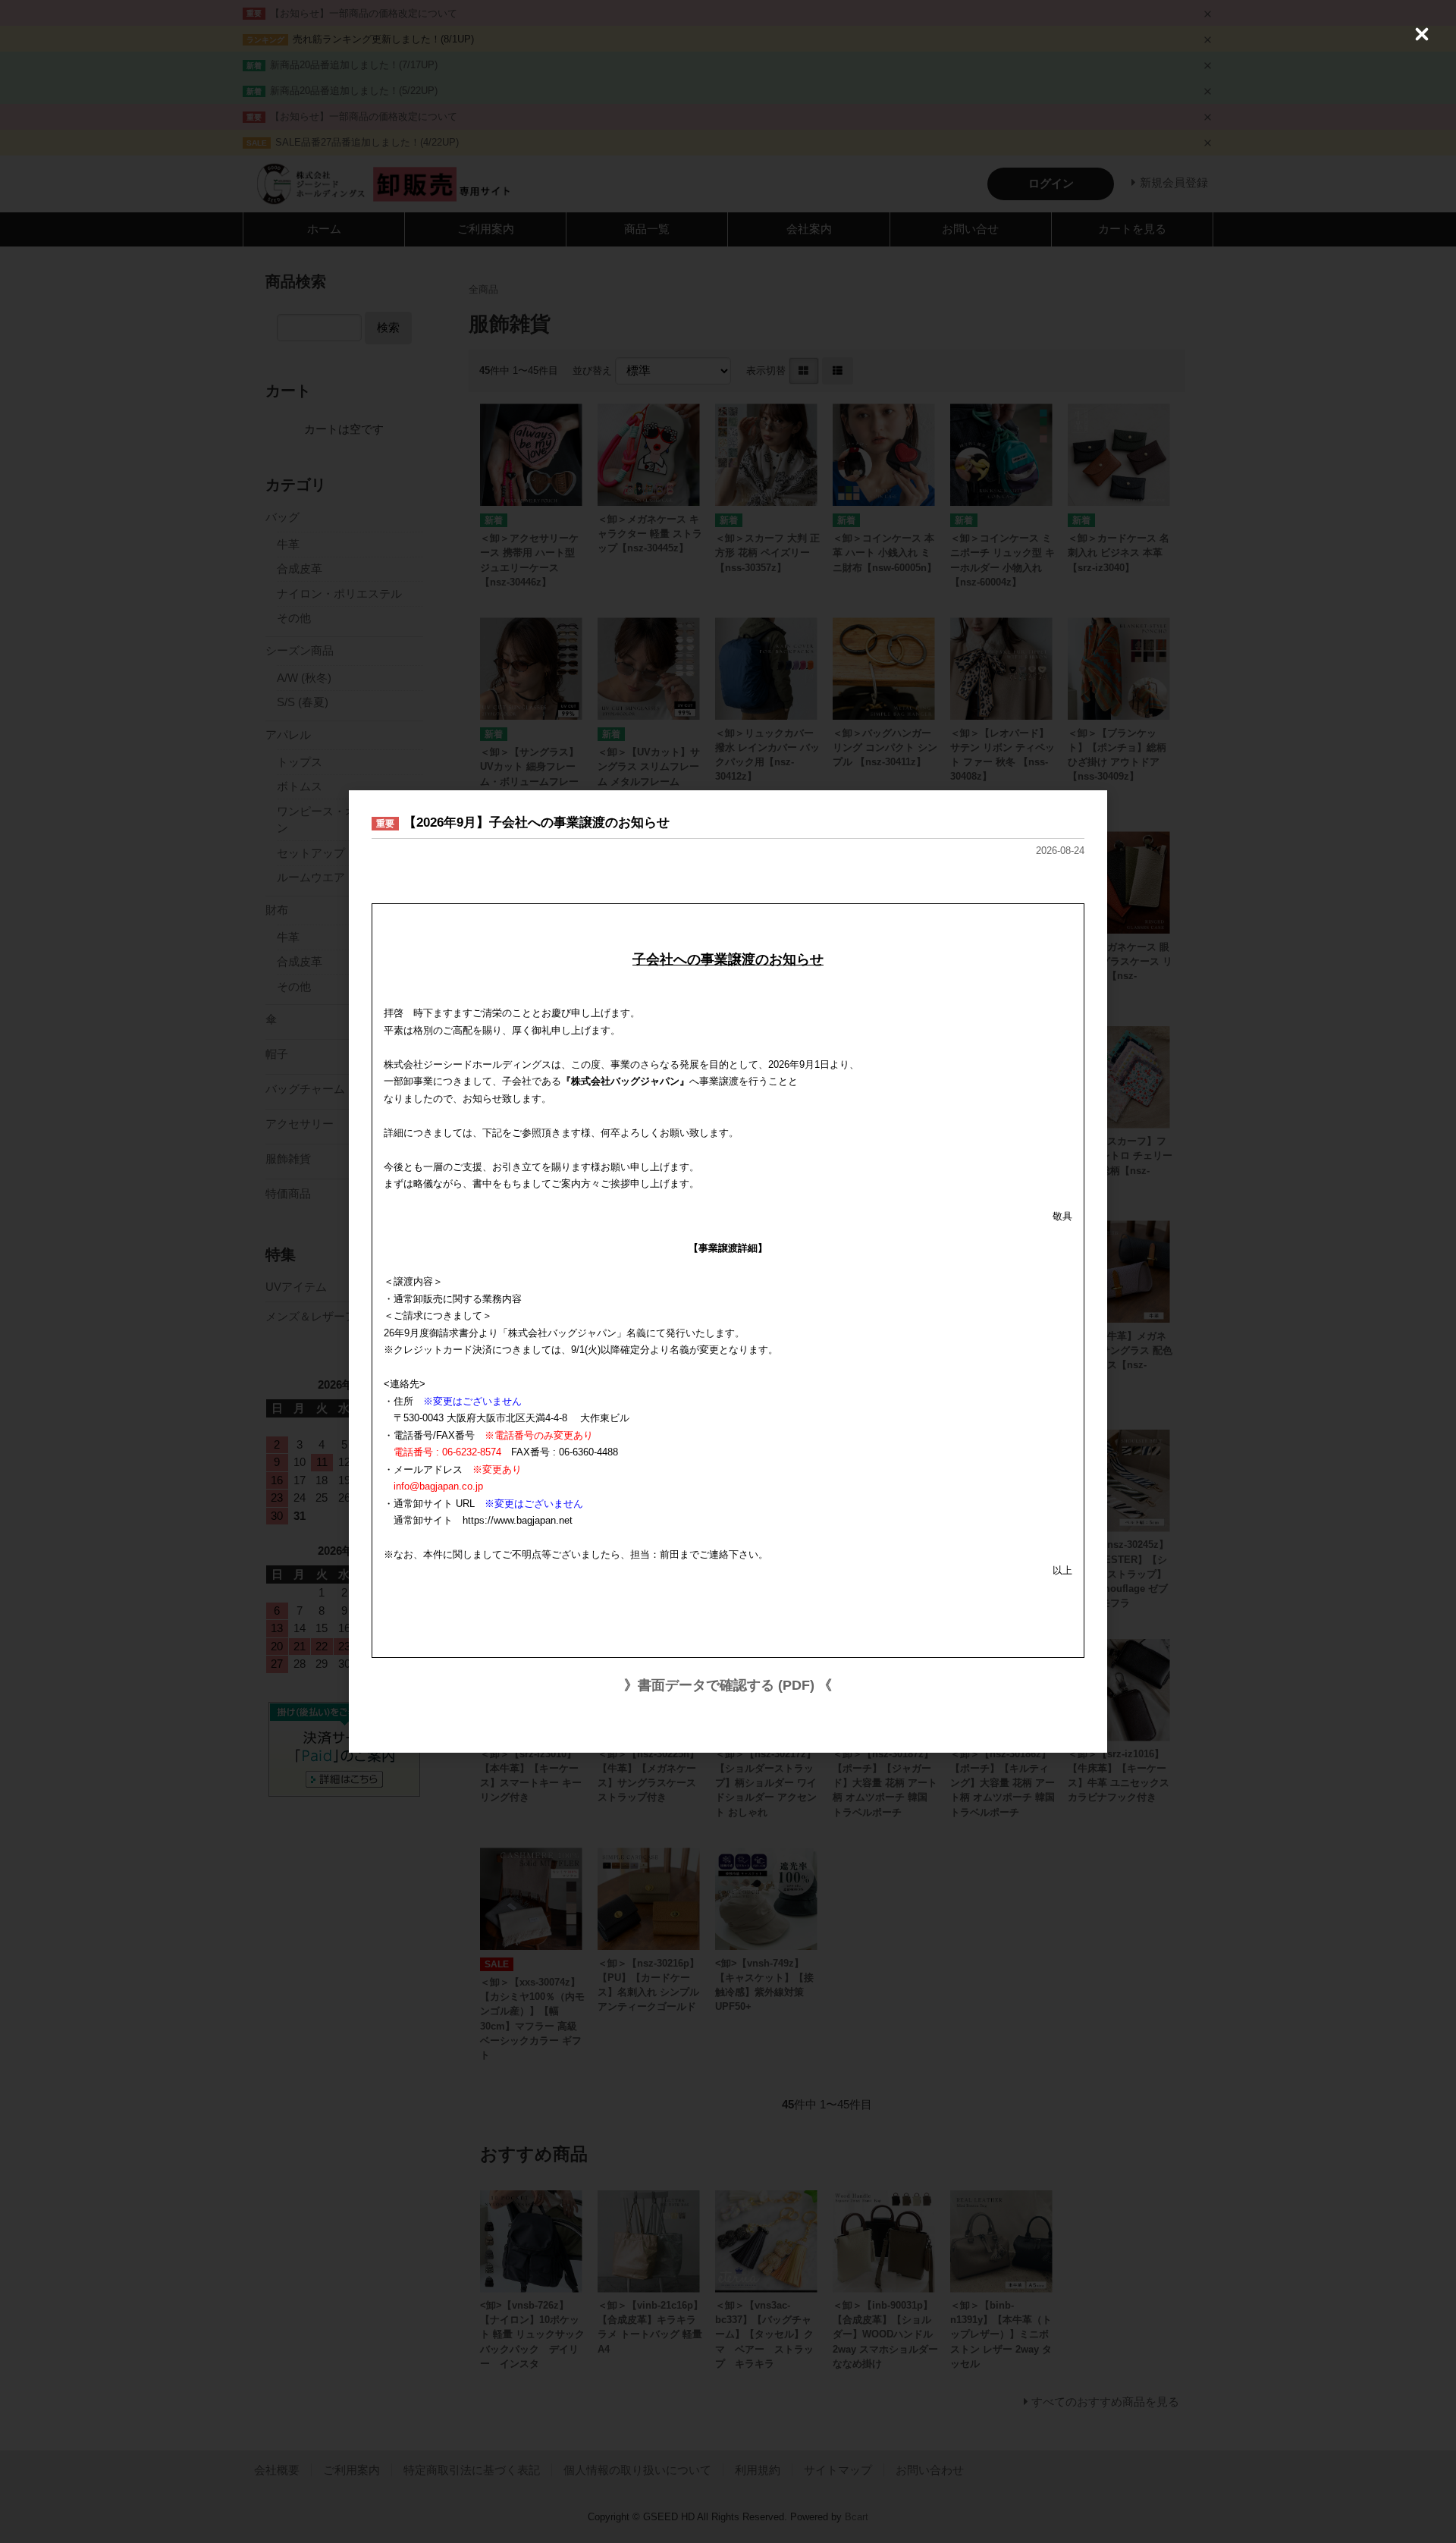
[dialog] (728, 1271)
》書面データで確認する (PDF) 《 (728, 1685)
